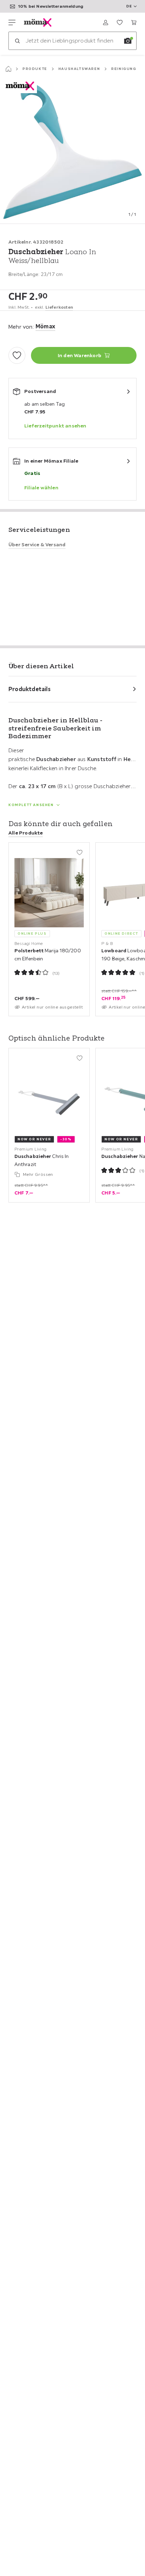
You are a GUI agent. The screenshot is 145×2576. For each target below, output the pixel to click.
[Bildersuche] (128, 41)
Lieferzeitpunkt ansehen (55, 426)
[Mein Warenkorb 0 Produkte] (134, 22)
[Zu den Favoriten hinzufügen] (17, 355)
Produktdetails (30, 689)
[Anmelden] (106, 22)
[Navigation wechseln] (12, 22)
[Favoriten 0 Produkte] (120, 22)
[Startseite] (8, 69)
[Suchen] (17, 41)
